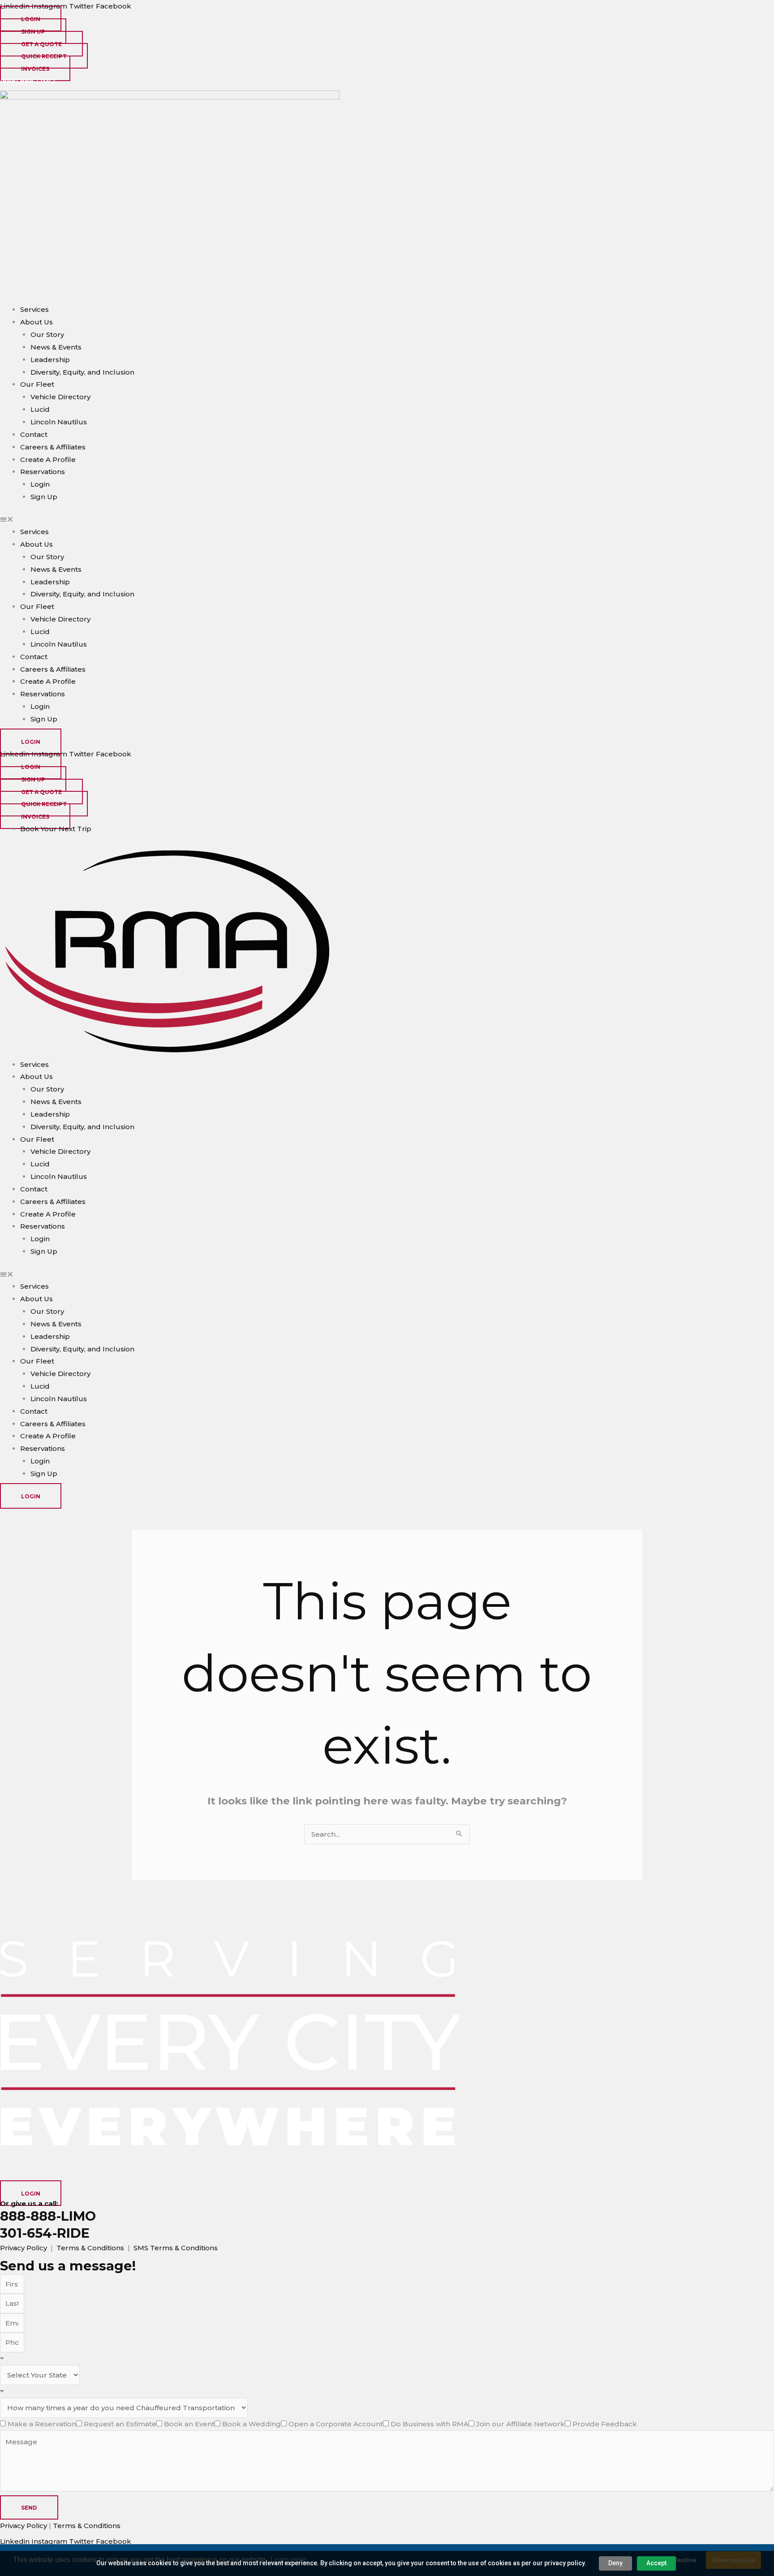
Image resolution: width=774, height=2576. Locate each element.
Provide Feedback (605, 2424)
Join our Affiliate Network (520, 2424)
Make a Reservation (42, 2424)
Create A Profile (48, 460)
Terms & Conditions (90, 2248)
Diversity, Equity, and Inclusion (82, 372)
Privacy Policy (24, 2248)
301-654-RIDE (45, 2233)
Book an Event (189, 2424)
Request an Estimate (120, 2424)
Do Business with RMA (430, 2424)
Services (34, 309)
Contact (34, 434)
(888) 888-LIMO (28, 81)
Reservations (43, 472)
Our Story (47, 334)
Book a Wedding (252, 2424)
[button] (387, 519)
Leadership (50, 360)
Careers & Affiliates (53, 447)
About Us (37, 322)
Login (40, 484)
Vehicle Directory (60, 397)
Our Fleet (37, 384)
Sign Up (44, 497)
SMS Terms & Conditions (176, 2248)
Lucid (40, 409)
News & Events (56, 347)
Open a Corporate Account (336, 2424)
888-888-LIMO (48, 2216)
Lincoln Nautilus (59, 422)
